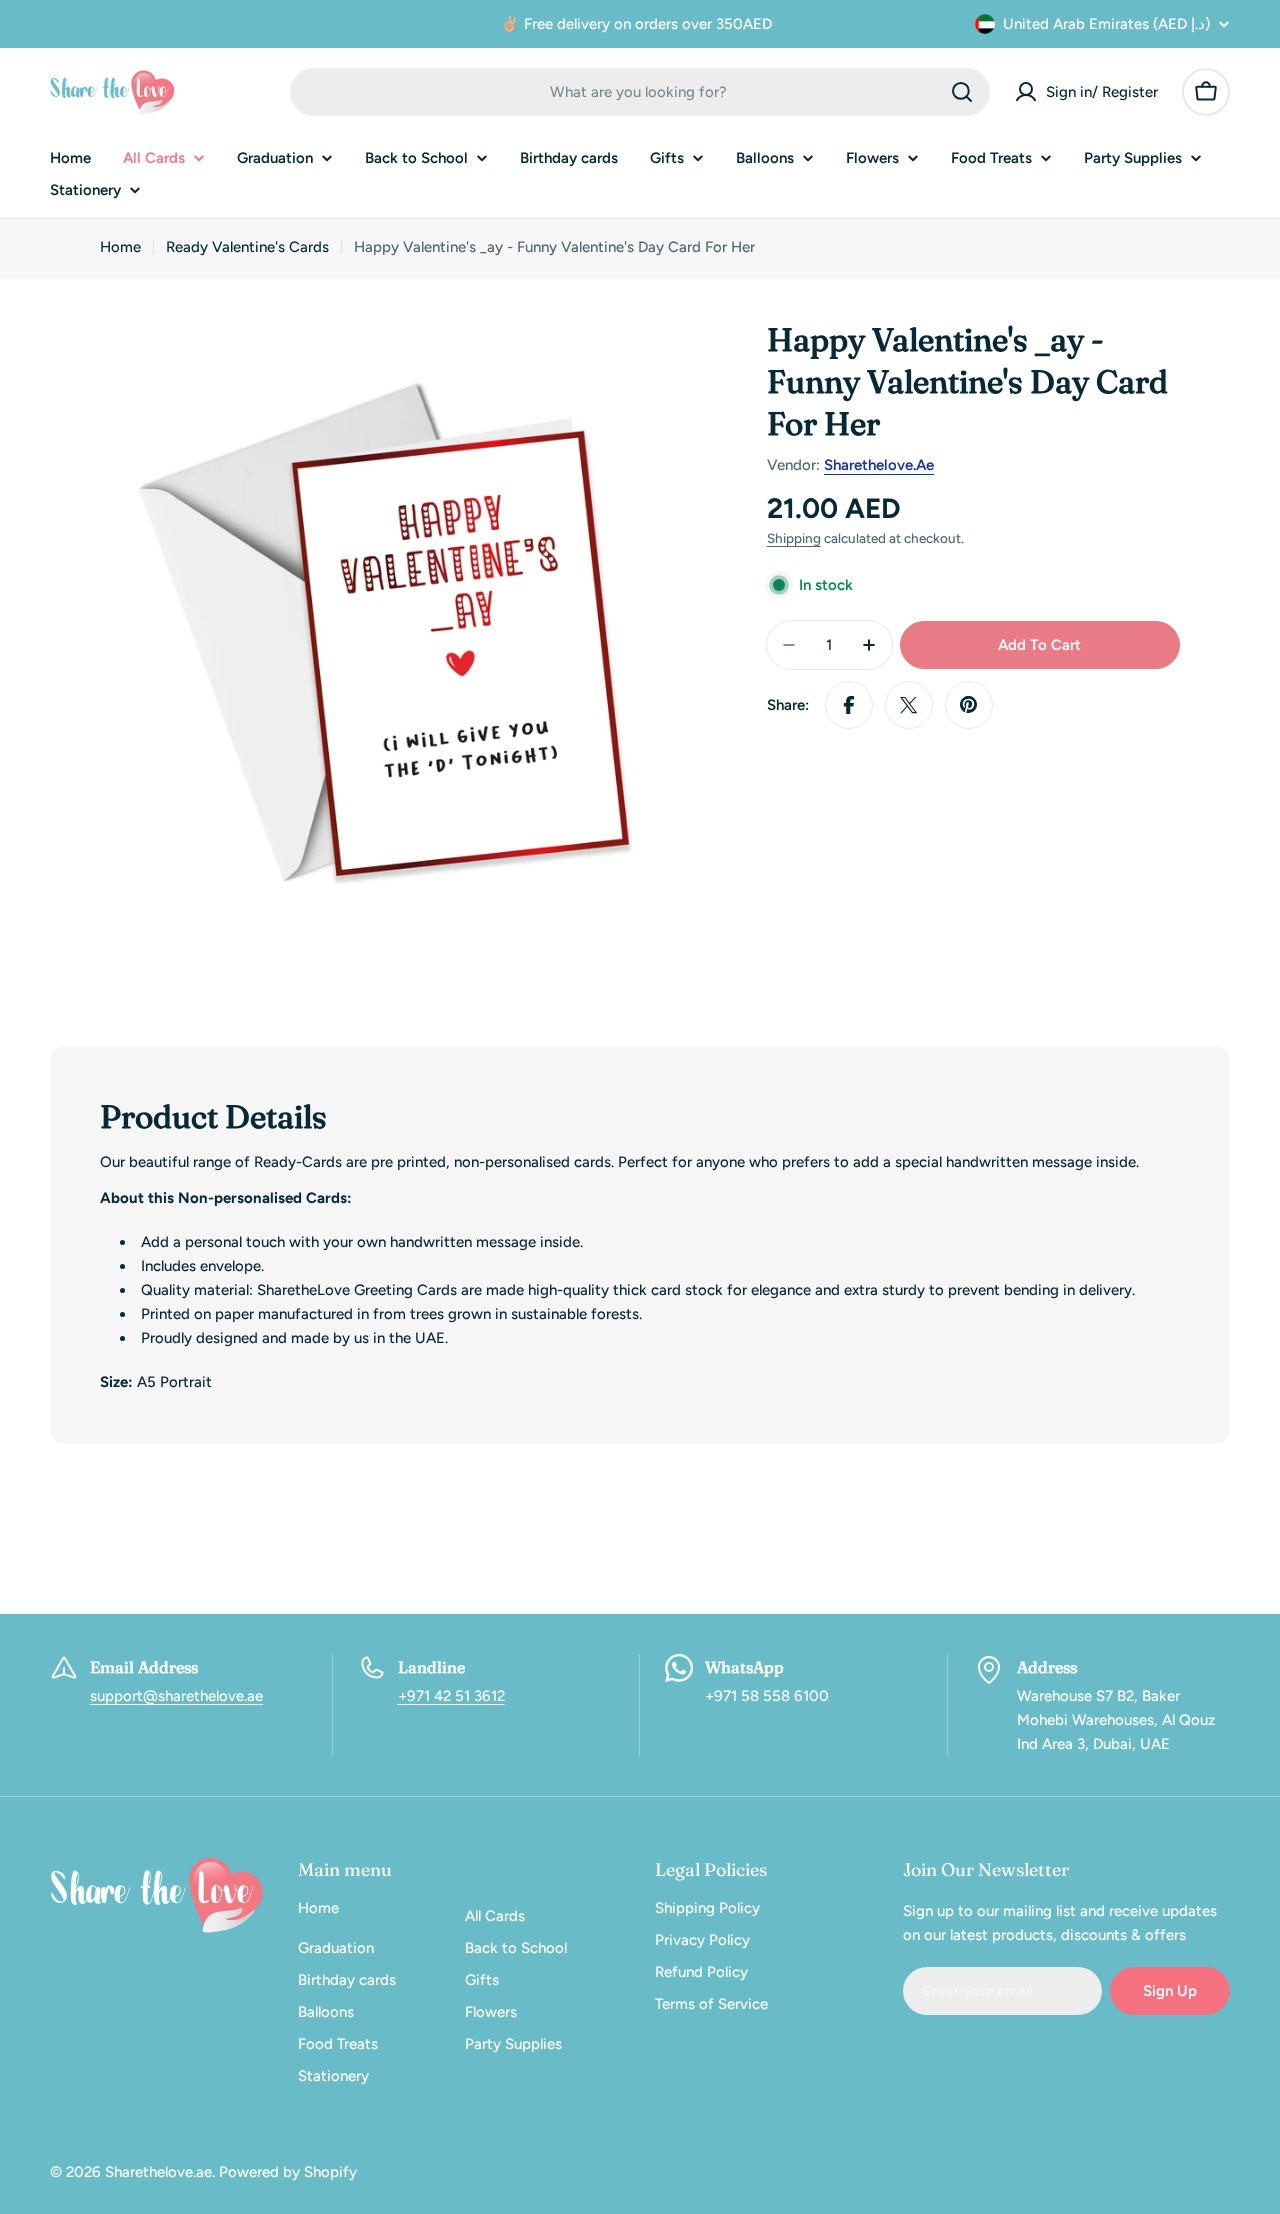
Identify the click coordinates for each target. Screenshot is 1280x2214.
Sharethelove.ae (879, 465)
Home (120, 247)
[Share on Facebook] (849, 705)
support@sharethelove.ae (176, 1696)
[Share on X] (909, 705)
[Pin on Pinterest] (969, 705)
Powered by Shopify (288, 2172)
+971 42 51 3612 (451, 1696)
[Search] (962, 92)
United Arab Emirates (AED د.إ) (1106, 24)
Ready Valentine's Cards (247, 247)
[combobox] (640, 92)
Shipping (794, 538)
